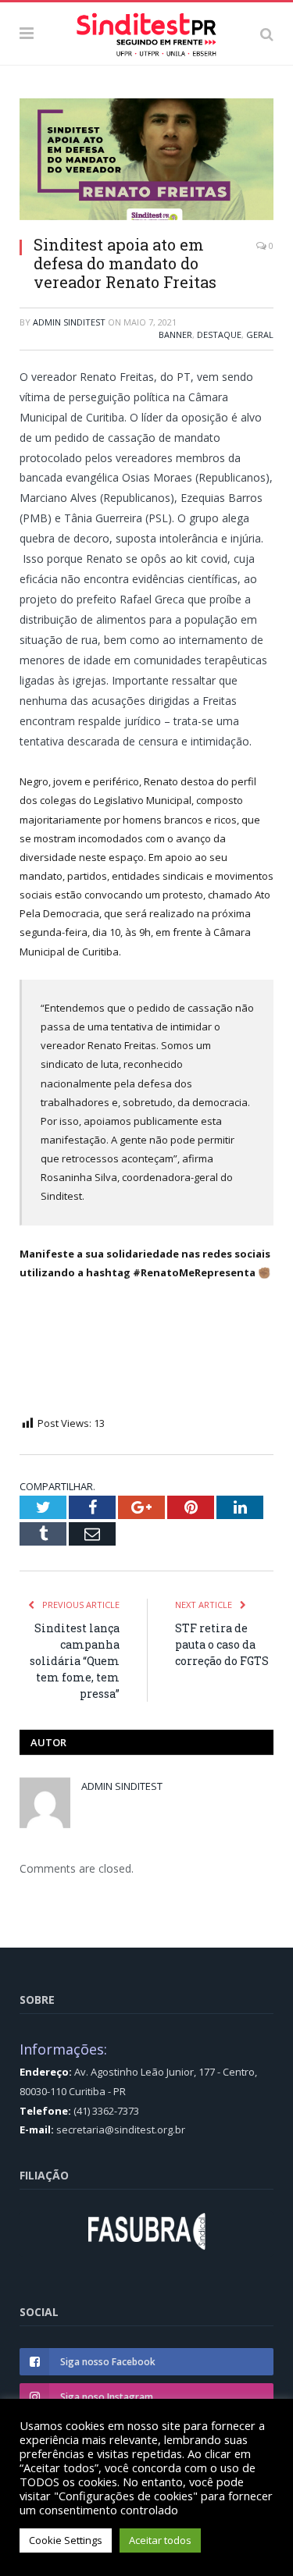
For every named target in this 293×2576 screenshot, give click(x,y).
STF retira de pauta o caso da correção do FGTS (222, 1644)
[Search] (267, 34)
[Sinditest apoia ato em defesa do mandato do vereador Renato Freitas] (146, 161)
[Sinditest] (146, 31)
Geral (260, 334)
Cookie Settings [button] (66, 2540)
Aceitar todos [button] (160, 2540)
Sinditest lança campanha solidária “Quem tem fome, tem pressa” (75, 1661)
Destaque (219, 334)
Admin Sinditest (69, 322)
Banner (175, 334)
